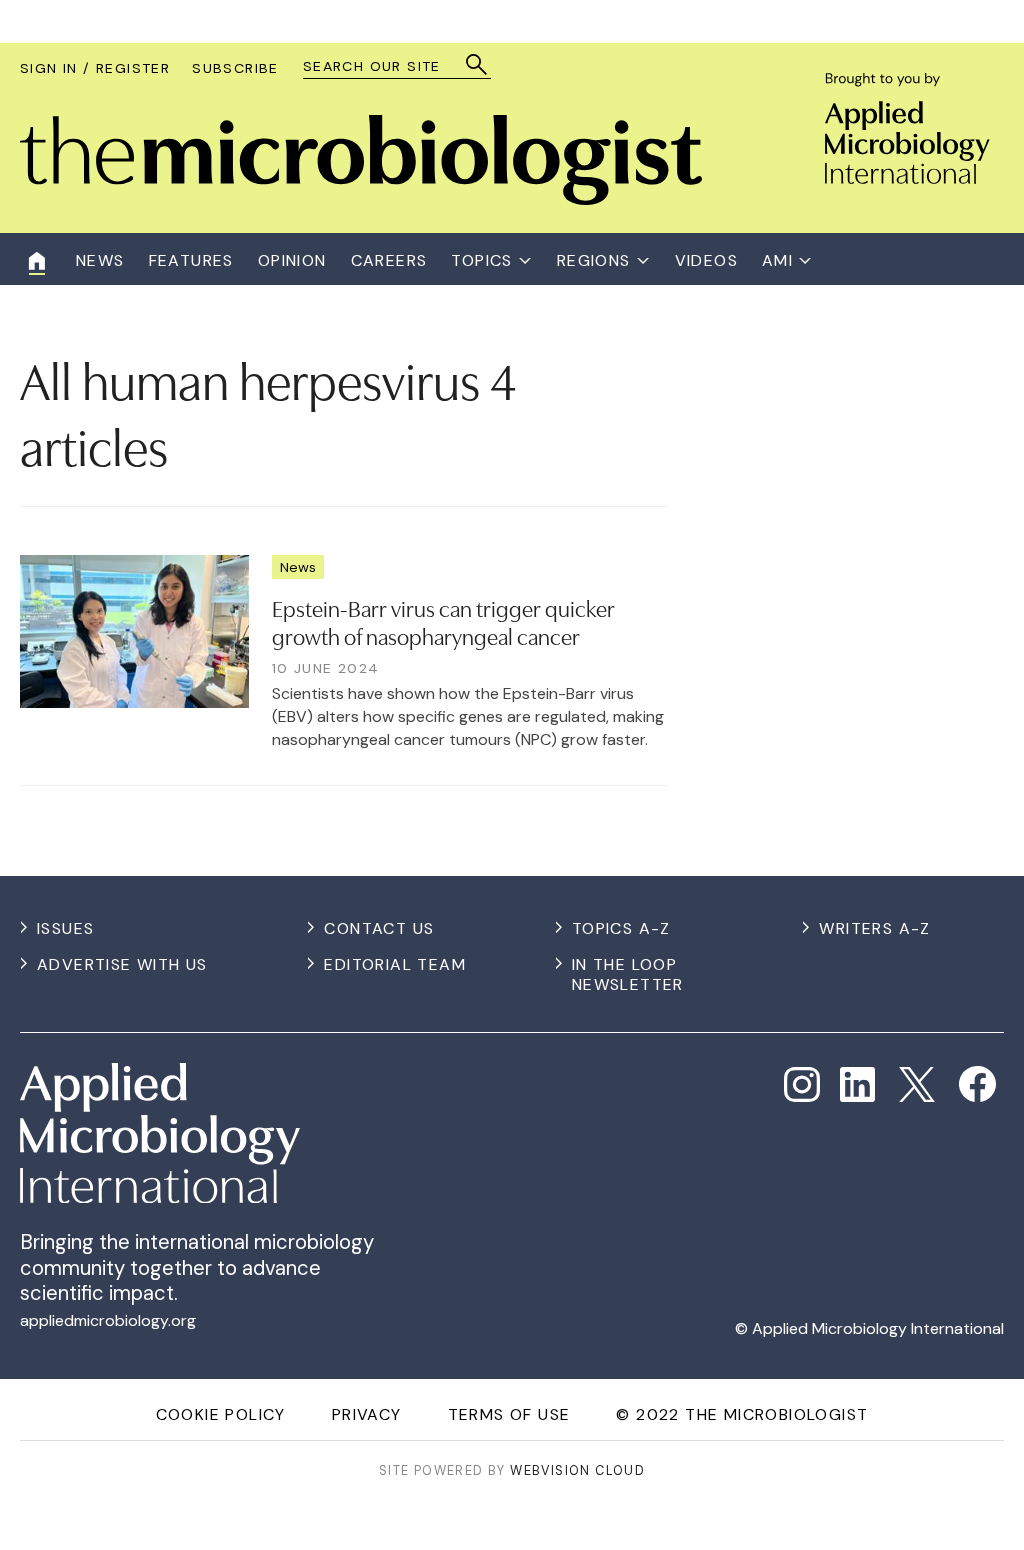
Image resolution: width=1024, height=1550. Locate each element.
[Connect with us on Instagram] (802, 1085)
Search (477, 64)
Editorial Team (395, 964)
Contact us (379, 928)
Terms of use (509, 1414)
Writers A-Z (874, 928)
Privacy (367, 1414)
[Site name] (361, 199)
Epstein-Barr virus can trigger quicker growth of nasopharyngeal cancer (443, 621)
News (298, 567)
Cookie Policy (221, 1414)
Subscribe (235, 68)
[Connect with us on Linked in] (858, 1085)
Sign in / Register (95, 68)
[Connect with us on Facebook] (977, 1084)
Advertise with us (122, 964)
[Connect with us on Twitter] (917, 1085)
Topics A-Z (621, 928)
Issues (65, 928)
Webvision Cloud (577, 1470)
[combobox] (387, 66)
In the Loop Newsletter (628, 974)
